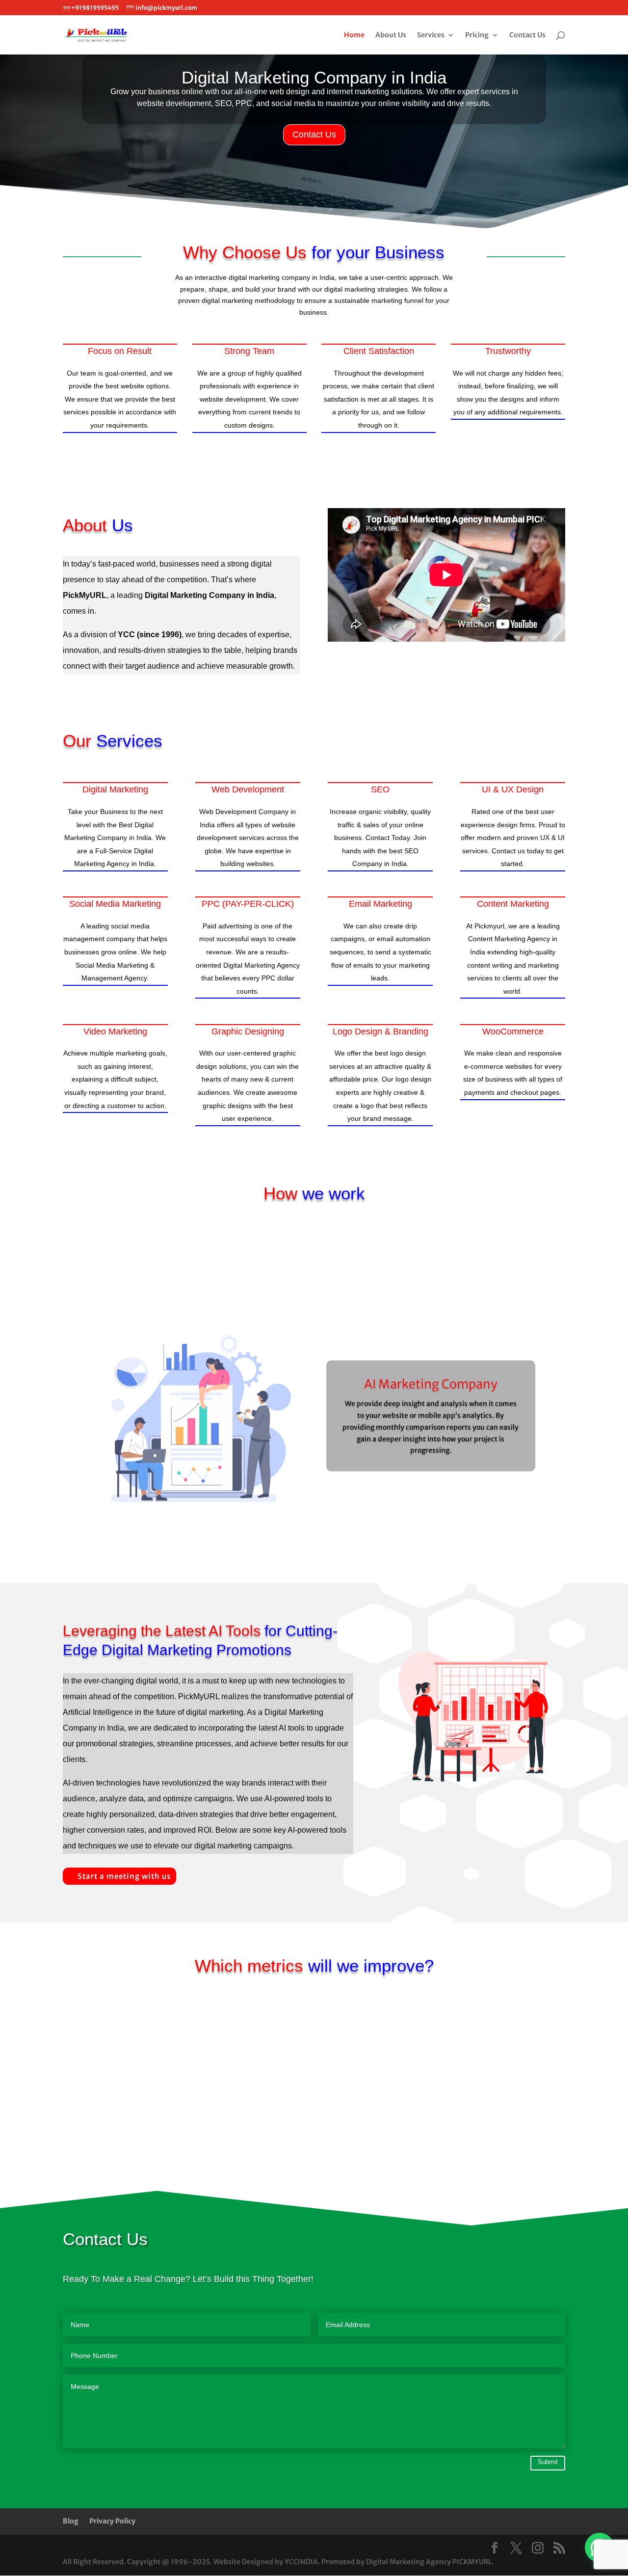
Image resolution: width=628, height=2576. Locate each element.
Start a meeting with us (124, 1876)
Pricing (477, 35)
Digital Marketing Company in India (314, 77)
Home (354, 35)
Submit (548, 2462)
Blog (71, 2521)
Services (431, 35)
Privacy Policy (112, 2521)
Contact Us (527, 35)
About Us (391, 35)
